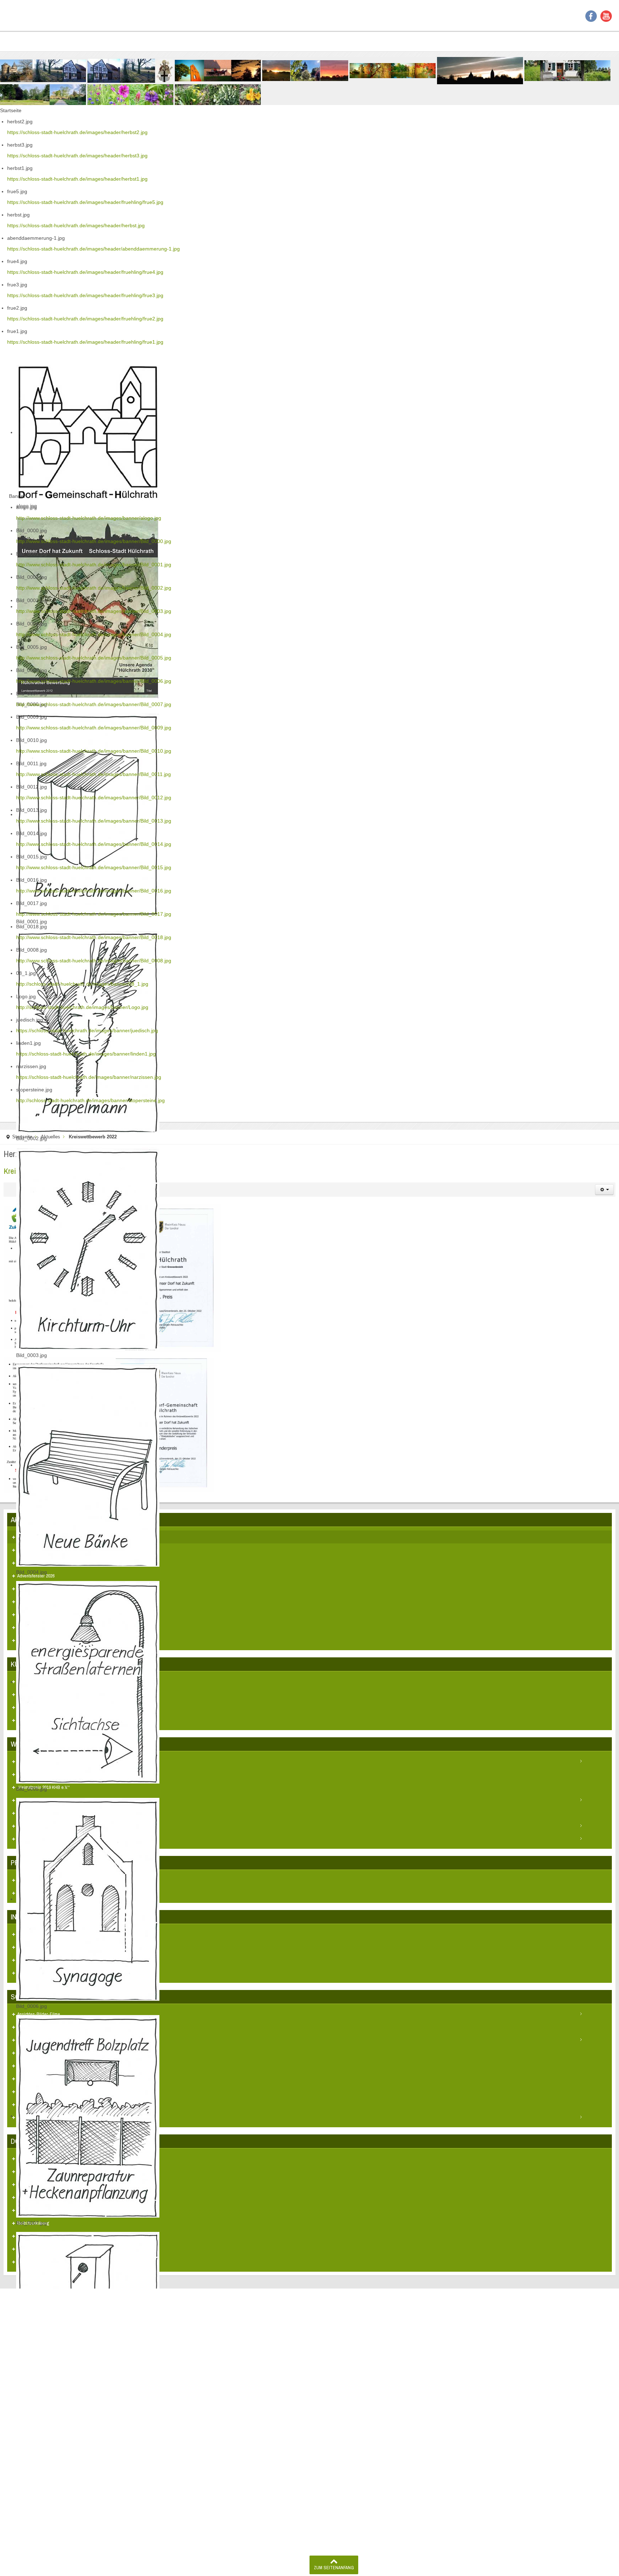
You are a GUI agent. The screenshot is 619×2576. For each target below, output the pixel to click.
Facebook (591, 16)
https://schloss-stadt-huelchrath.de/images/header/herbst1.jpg (77, 179)
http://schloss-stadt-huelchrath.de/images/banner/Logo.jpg (82, 1007)
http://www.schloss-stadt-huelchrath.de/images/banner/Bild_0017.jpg (94, 914)
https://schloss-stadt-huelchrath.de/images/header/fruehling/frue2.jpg (85, 319)
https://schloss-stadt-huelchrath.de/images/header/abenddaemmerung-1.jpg (93, 249)
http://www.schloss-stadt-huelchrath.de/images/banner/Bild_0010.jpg (94, 751)
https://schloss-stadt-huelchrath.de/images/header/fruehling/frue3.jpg (85, 295)
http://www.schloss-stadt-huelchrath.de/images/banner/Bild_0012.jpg (94, 797)
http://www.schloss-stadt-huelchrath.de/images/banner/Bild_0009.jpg (94, 728)
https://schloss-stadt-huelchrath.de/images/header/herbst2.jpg (77, 132)
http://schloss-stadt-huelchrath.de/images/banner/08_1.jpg (82, 984)
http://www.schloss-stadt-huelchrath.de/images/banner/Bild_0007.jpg (94, 704)
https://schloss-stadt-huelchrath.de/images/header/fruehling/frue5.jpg (85, 202)
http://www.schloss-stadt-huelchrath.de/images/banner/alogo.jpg (89, 518)
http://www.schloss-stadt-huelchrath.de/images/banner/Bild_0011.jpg (93, 774)
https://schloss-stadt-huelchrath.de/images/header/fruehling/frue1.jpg (85, 342)
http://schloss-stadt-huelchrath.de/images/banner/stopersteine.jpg (90, 1100)
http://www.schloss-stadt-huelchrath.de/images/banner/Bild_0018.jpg (94, 937)
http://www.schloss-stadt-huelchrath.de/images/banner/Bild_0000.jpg (94, 541)
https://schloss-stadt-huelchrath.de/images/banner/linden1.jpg (86, 1054)
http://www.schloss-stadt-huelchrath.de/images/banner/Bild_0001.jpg (94, 565)
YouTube (606, 16)
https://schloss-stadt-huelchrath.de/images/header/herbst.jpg (76, 225)
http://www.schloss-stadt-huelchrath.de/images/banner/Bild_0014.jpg (94, 844)
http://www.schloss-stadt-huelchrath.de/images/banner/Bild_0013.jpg (94, 821)
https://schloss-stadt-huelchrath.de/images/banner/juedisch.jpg (87, 1030)
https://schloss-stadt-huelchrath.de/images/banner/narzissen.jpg (89, 1077)
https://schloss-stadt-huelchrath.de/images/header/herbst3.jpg (77, 156)
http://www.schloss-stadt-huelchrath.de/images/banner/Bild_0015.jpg (94, 867)
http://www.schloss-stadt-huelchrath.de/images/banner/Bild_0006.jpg (94, 681)
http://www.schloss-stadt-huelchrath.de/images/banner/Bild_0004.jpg (94, 634)
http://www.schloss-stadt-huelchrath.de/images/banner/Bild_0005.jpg (94, 658)
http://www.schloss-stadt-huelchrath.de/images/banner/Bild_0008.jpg (94, 961)
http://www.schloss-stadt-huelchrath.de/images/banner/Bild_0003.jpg (94, 611)
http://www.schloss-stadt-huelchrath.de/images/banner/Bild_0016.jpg (94, 891)
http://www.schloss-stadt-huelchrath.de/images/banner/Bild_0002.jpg (94, 588)
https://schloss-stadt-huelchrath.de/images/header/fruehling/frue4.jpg (85, 272)
